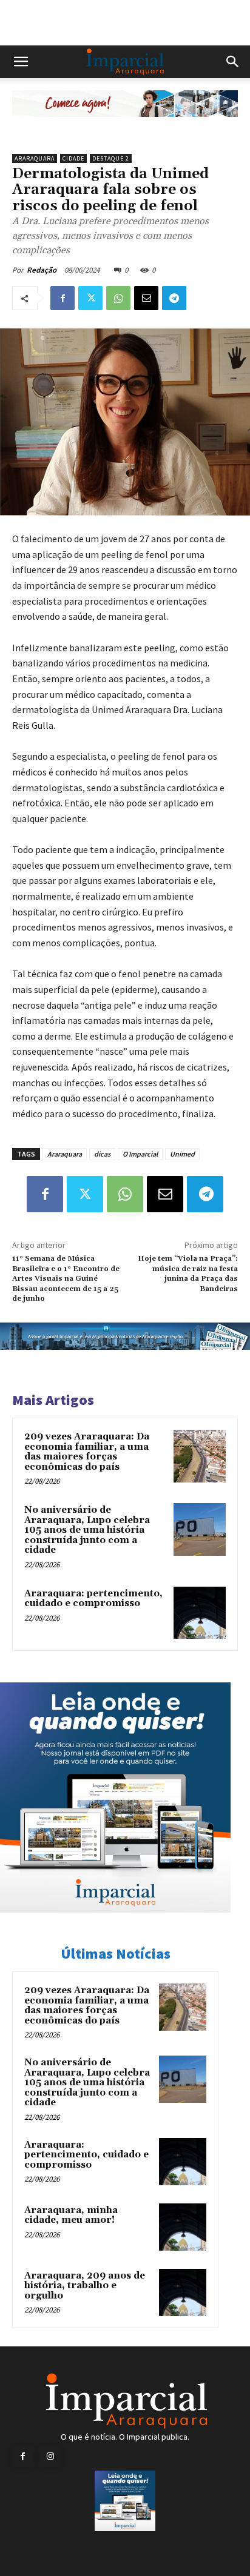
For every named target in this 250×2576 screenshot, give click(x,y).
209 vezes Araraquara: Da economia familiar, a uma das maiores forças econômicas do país (87, 1452)
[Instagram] (50, 2456)
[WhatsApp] (118, 298)
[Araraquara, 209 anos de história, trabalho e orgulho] (183, 2292)
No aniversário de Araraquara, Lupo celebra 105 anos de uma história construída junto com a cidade (87, 1530)
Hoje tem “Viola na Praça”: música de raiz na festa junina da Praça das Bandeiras (188, 1273)
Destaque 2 (111, 158)
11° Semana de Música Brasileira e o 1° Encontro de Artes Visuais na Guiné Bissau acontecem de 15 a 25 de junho (66, 1279)
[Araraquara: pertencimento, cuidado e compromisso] (200, 1613)
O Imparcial (140, 1154)
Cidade (73, 158)
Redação (42, 270)
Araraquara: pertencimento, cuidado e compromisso (93, 1599)
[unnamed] (125, 126)
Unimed (182, 1154)
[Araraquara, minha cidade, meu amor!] (183, 2227)
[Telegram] (174, 298)
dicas (102, 1154)
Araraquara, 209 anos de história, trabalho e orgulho (85, 2286)
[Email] (146, 298)
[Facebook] (62, 298)
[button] (21, 62)
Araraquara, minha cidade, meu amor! (71, 2216)
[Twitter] (90, 298)
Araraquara (35, 158)
